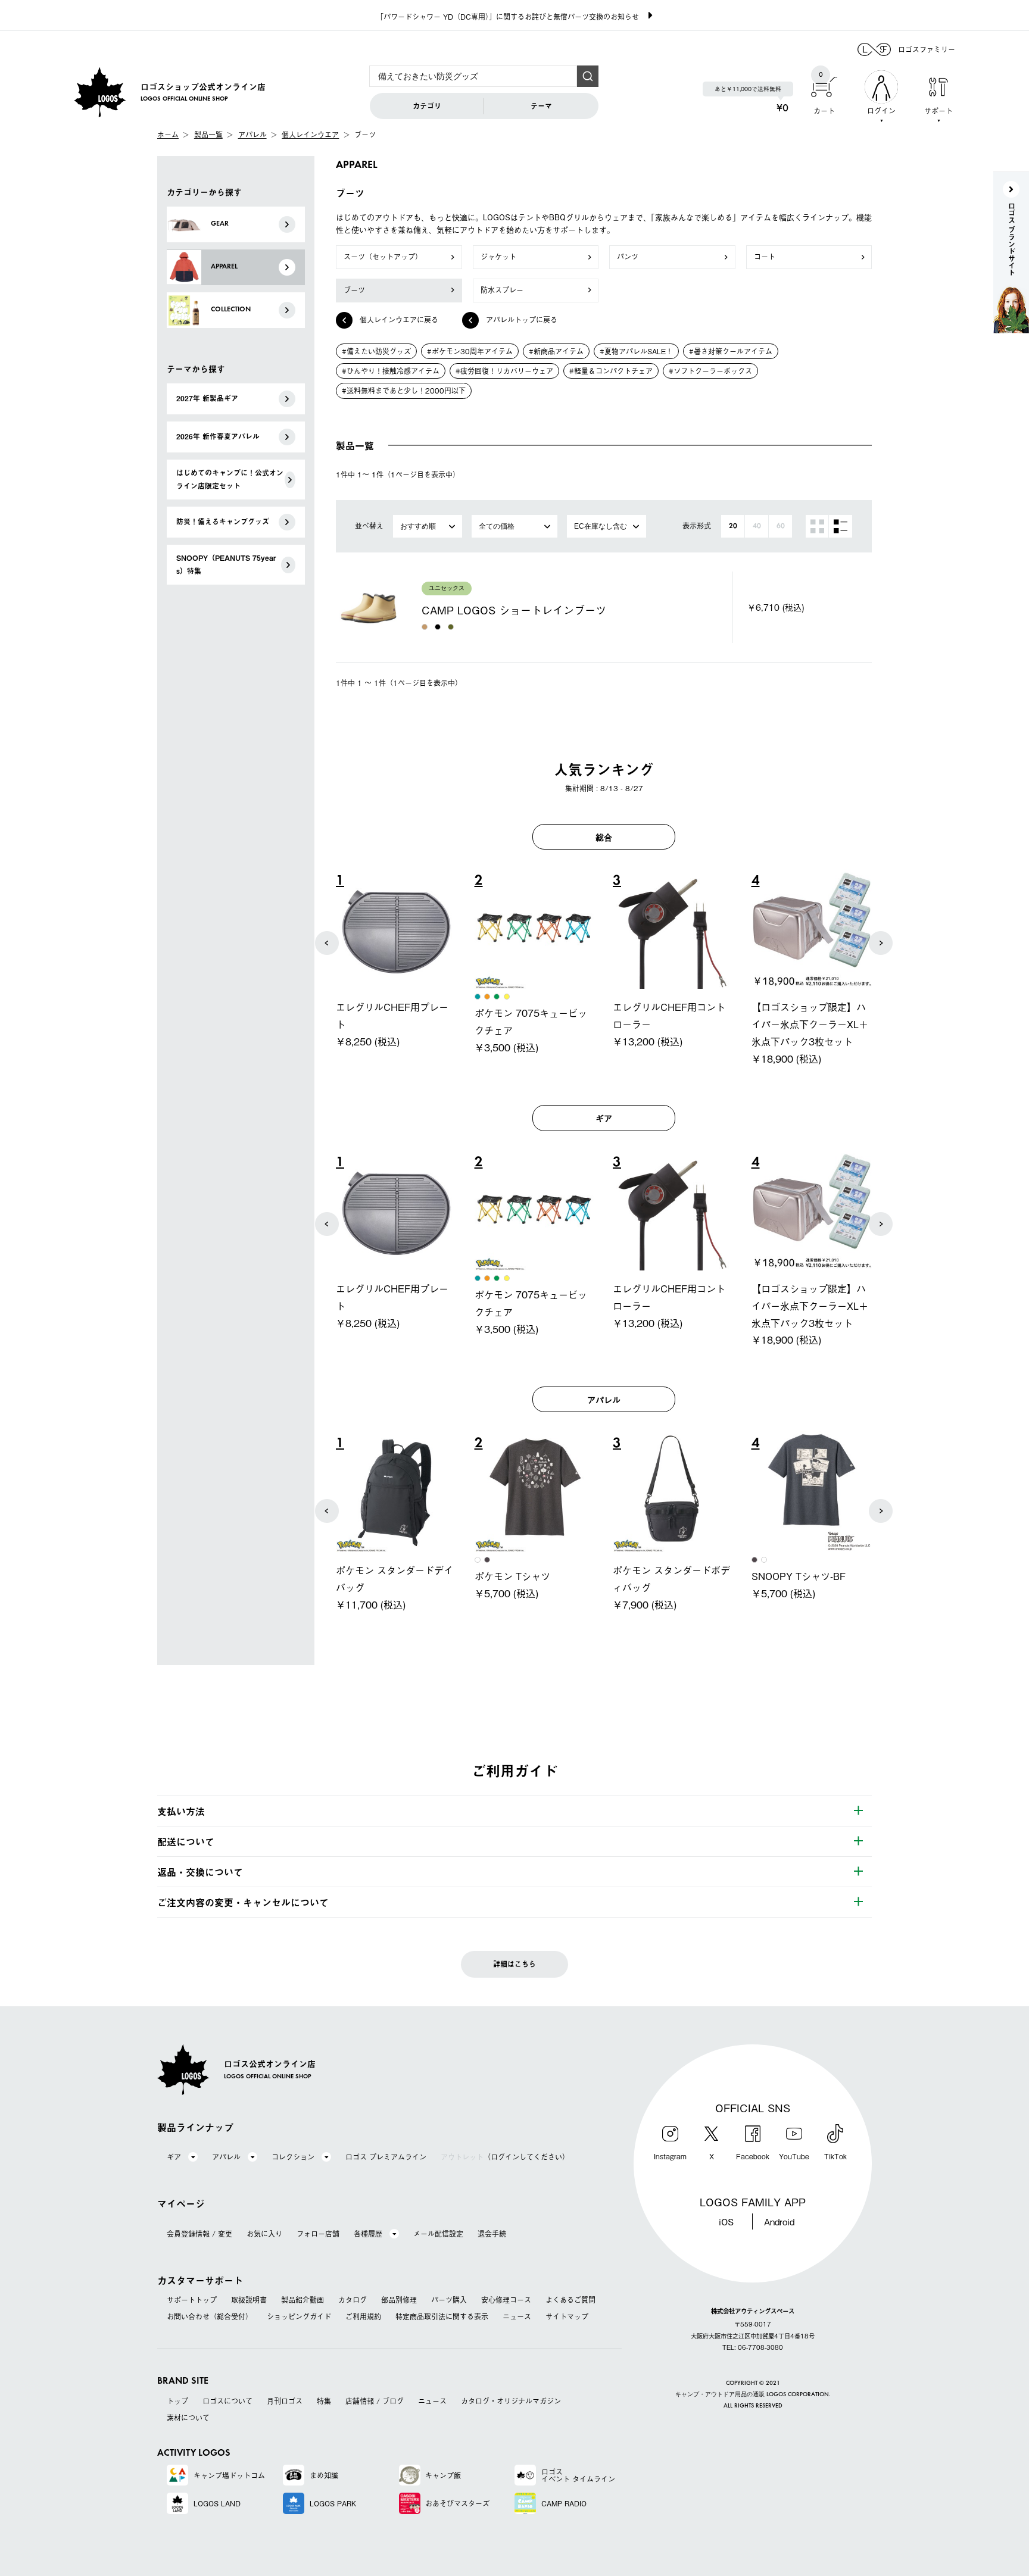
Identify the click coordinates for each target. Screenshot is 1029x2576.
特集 (324, 2401)
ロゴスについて (227, 2401)
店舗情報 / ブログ (375, 2401)
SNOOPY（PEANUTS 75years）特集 (226, 564)
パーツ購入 (449, 2300)
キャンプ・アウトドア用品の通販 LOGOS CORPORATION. (753, 2395)
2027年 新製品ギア (207, 398)
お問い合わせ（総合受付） (210, 2316)
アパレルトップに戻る (522, 320)
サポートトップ (192, 2300)
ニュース (517, 2316)
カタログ (353, 2300)
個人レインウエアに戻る (399, 320)
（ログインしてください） (505, 2157)
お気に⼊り (264, 2234)
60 (781, 526)
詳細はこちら (514, 1964)
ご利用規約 (363, 2316)
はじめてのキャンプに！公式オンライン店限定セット (230, 479)
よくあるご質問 (570, 2300)
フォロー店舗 (318, 2234)
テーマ (541, 106)
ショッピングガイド (299, 2316)
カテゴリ (427, 106)
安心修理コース (506, 2300)
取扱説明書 (249, 2300)
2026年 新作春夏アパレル (218, 436)
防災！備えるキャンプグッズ (223, 522)
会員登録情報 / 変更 (199, 2234)
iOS (726, 2221)
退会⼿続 (492, 2234)
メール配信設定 (438, 2234)
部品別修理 (399, 2300)
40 (757, 526)
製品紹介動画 (303, 2300)
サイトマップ (567, 2316)
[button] (327, 943)
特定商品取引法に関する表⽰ (442, 2316)
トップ (177, 2401)
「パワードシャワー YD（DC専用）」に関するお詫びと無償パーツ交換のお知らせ (508, 17)
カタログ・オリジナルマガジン (511, 2401)
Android (779, 2221)
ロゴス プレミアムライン (386, 2157)
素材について (188, 2418)
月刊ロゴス (285, 2401)
